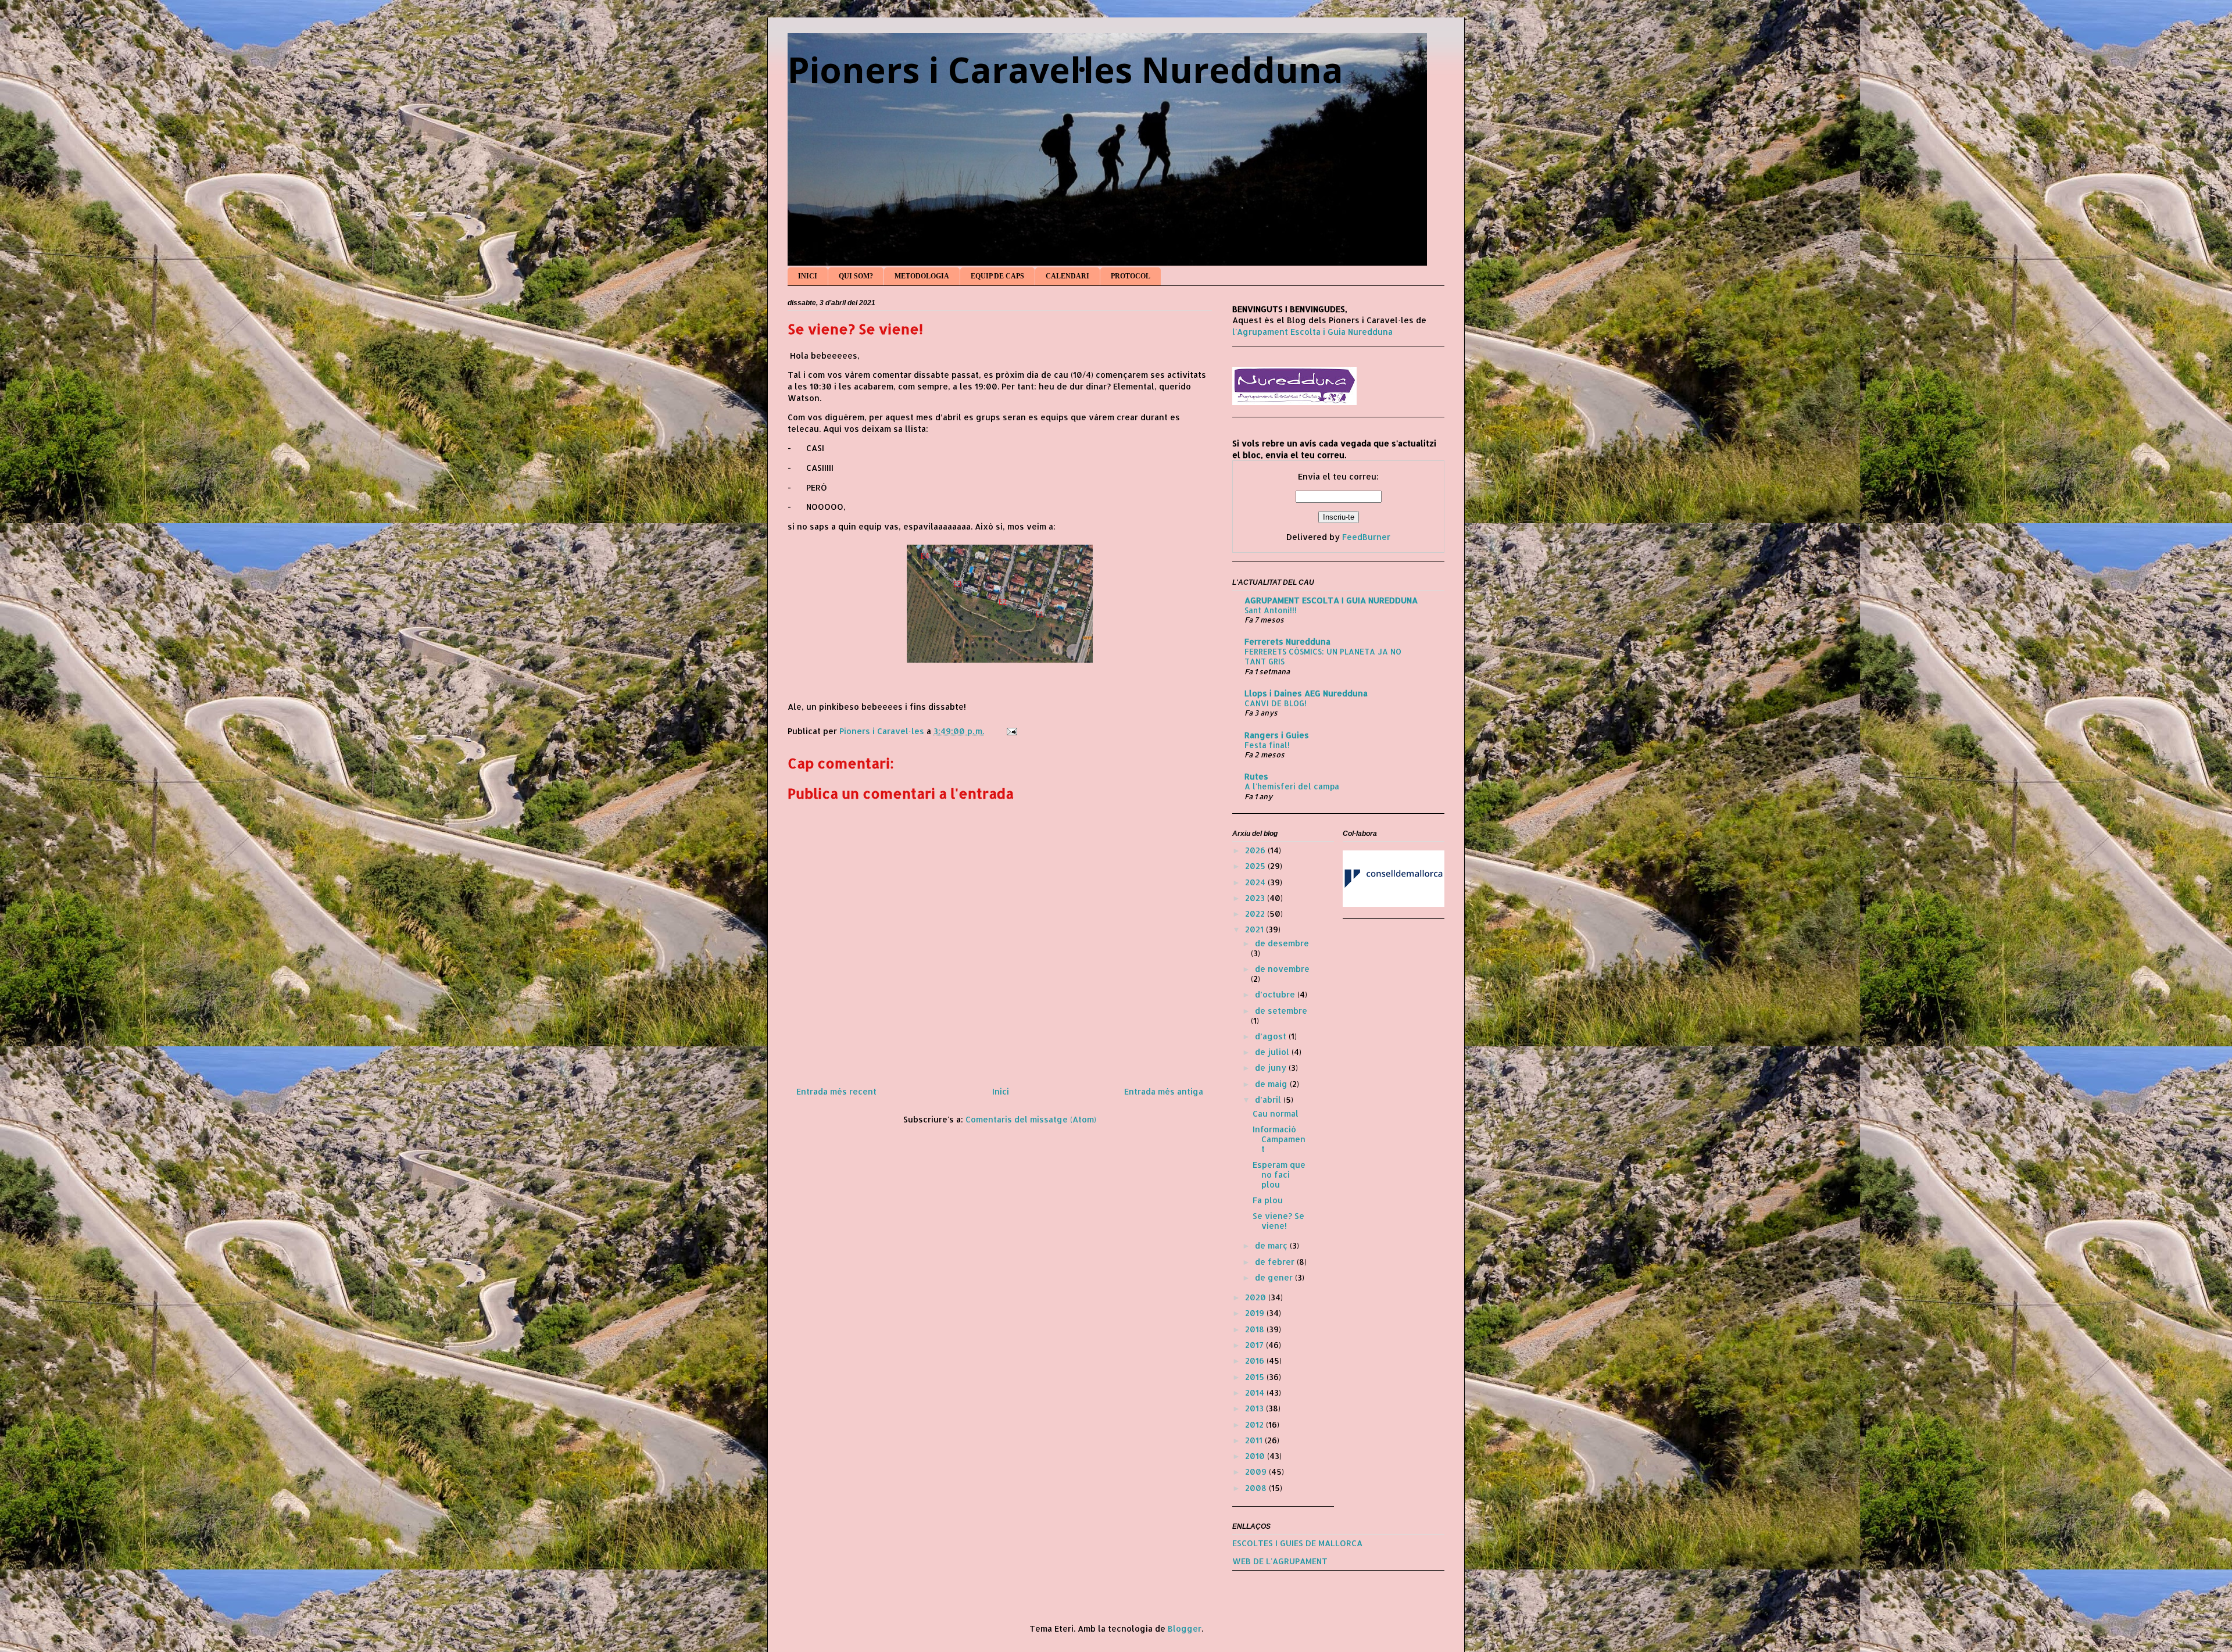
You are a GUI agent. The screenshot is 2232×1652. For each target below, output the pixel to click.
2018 (1256, 1329)
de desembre (1282, 943)
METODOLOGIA (922, 276)
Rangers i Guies (1277, 735)
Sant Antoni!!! (1271, 610)
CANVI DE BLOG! (1276, 703)
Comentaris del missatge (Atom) (1031, 1119)
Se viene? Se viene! (1278, 1221)
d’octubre (1276, 994)
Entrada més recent (836, 1091)
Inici (1001, 1091)
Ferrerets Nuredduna (1287, 641)
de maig (1272, 1084)
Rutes (1256, 776)
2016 (1256, 1360)
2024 (1256, 882)
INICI (808, 276)
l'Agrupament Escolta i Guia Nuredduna (1312, 332)
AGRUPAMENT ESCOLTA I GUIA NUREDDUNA (1331, 600)
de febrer (1276, 1262)
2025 (1256, 866)
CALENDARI (1067, 276)
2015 (1256, 1377)
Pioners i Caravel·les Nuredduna (1065, 70)
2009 (1257, 1472)
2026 (1256, 850)
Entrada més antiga (1164, 1091)
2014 (1256, 1392)
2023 (1256, 898)
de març (1272, 1245)
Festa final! (1267, 745)
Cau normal (1276, 1113)
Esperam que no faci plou (1279, 1174)
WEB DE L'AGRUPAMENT (1280, 1561)
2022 (1256, 913)
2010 (1256, 1456)
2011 (1255, 1440)
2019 (1256, 1313)
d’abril (1269, 1099)
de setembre (1281, 1011)
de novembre (1282, 969)
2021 (1255, 929)
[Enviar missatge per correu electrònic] (1011, 731)
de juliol (1273, 1052)
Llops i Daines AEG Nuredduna (1306, 693)
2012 (1255, 1424)
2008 (1257, 1488)
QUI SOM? (856, 276)
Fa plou (1268, 1200)
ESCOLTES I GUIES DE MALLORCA (1297, 1543)
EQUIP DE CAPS (997, 276)
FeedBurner (1366, 537)
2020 (1257, 1297)
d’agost (1272, 1036)
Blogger (1185, 1628)
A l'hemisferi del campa (1292, 786)
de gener (1275, 1277)
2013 (1255, 1408)
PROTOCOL (1131, 276)
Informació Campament (1279, 1139)
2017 (1255, 1345)
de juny (1272, 1068)
